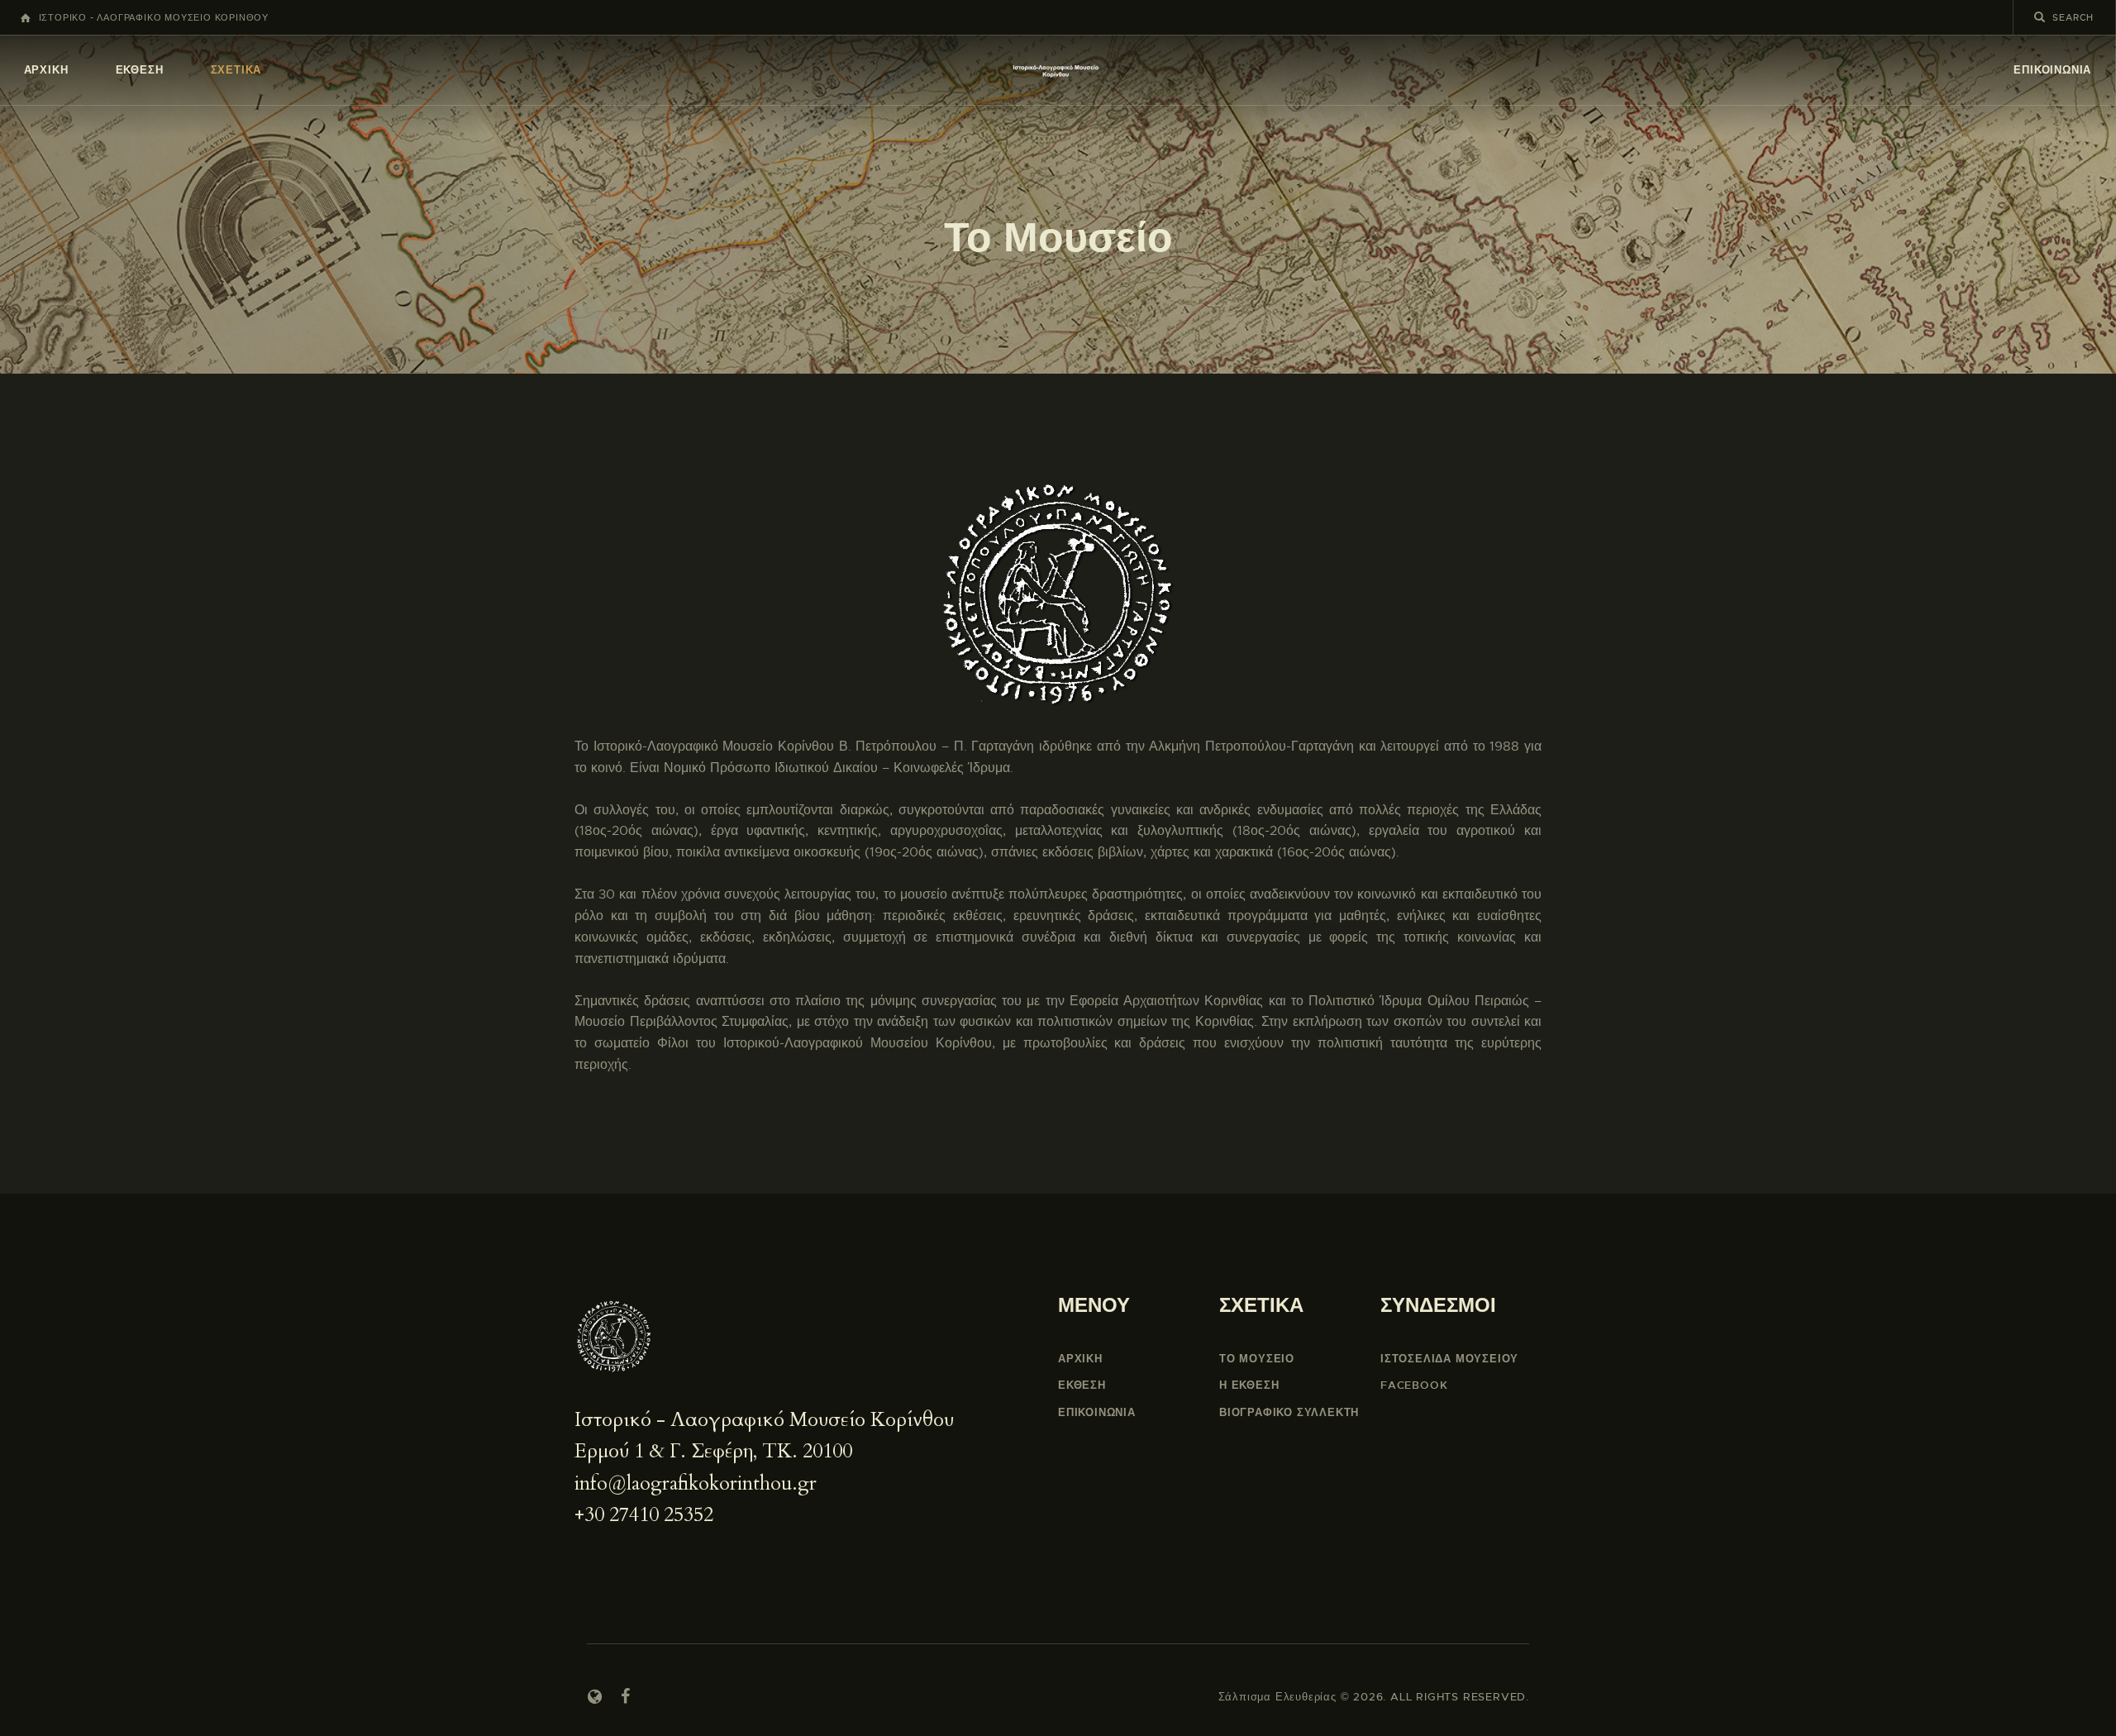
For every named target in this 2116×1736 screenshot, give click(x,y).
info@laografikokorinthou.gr (696, 1483)
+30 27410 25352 (644, 1515)
